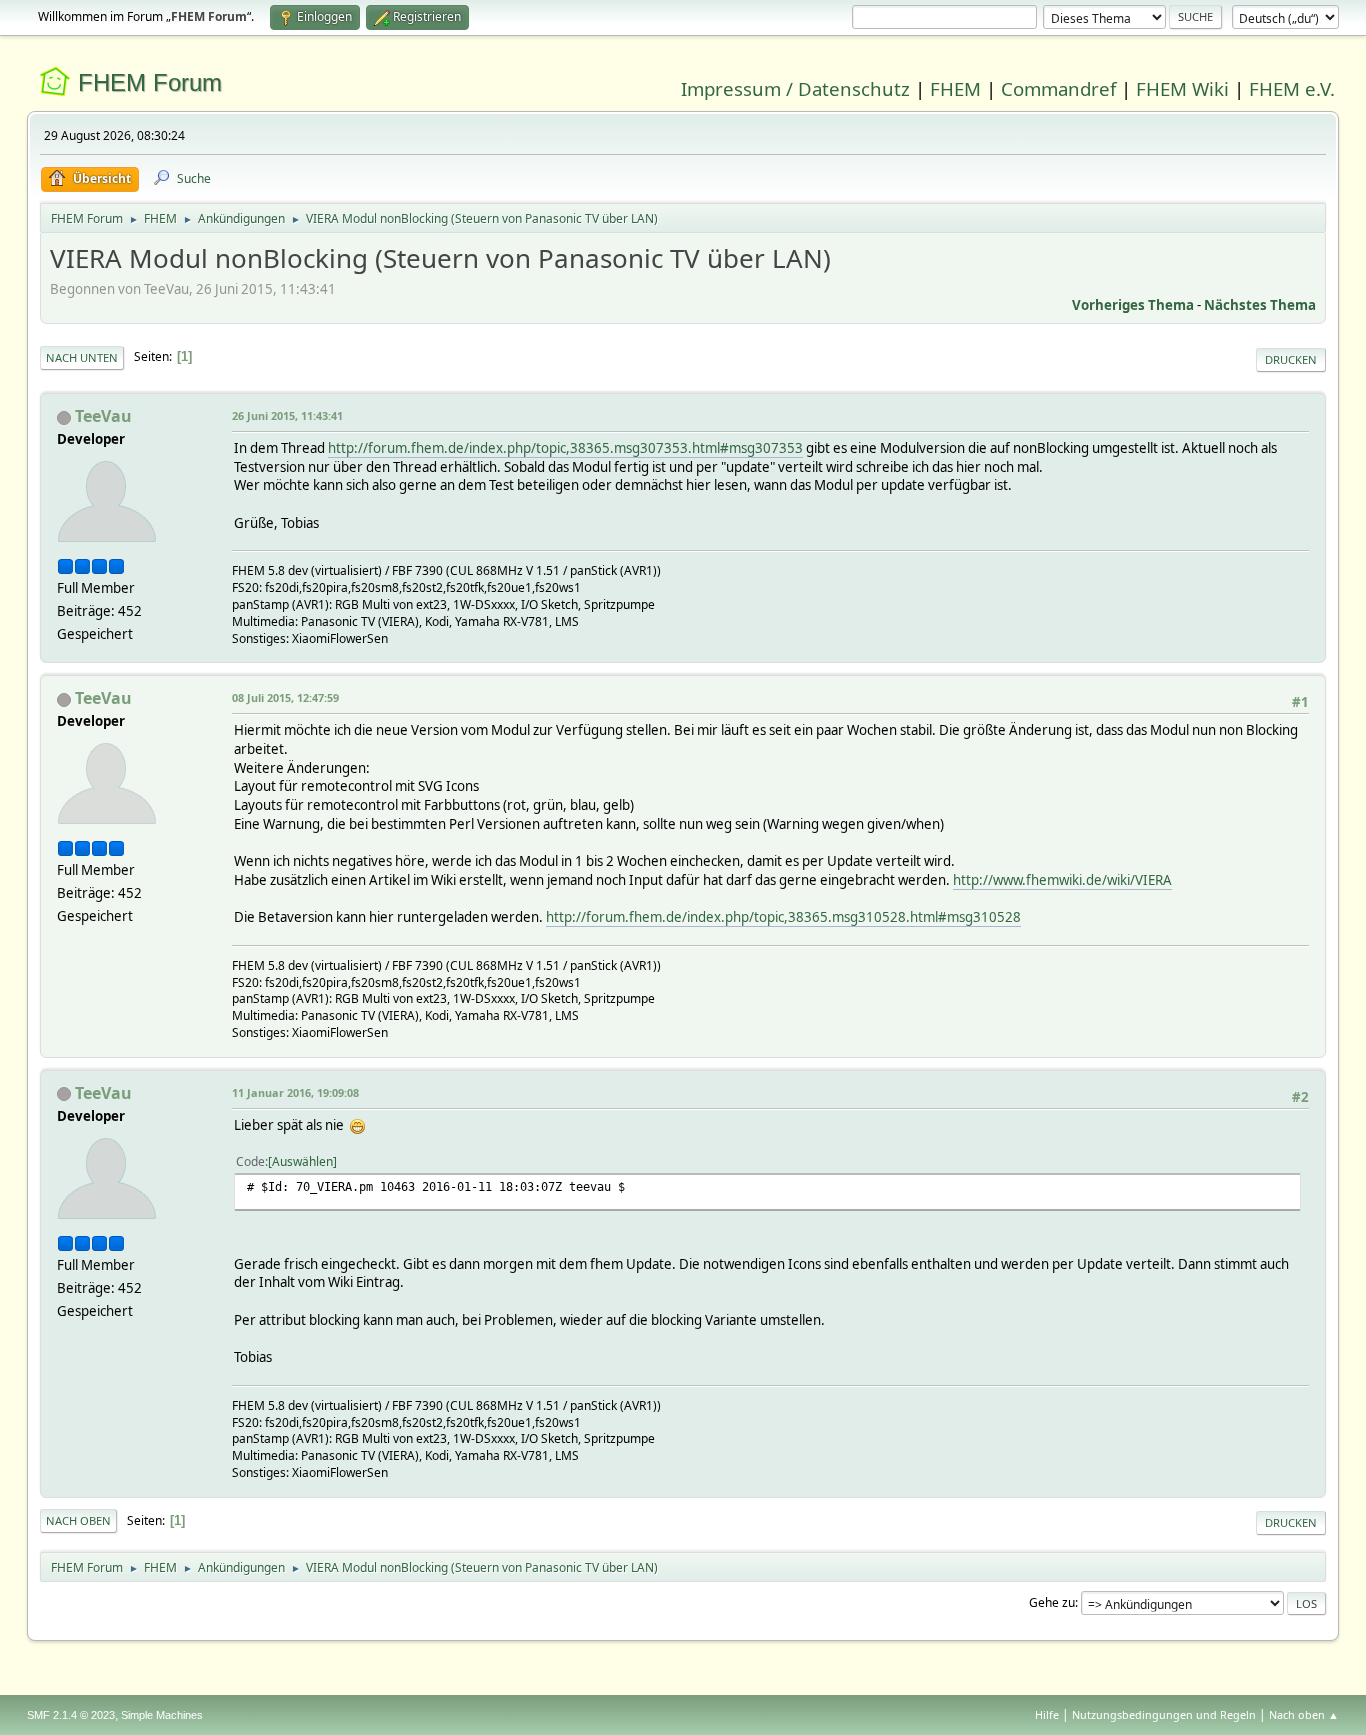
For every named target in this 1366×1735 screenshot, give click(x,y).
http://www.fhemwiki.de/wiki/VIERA (1062, 880)
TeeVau (103, 416)
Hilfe (1047, 1714)
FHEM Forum (150, 82)
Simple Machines (162, 1715)
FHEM (955, 88)
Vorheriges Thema (1133, 305)
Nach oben (78, 1520)
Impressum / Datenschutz (795, 88)
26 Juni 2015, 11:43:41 (287, 415)
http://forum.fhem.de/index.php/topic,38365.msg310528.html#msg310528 (783, 917)
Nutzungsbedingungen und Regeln (1164, 1714)
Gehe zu (1052, 1602)
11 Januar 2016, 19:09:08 (295, 1092)
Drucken (1291, 359)
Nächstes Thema (1260, 305)
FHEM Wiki (1182, 88)
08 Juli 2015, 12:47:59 (285, 697)
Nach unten (82, 357)
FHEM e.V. (1292, 88)
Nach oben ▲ (1304, 1714)
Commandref (1058, 88)
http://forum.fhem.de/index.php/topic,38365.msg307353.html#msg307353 (565, 448)
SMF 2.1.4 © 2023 (71, 1715)
